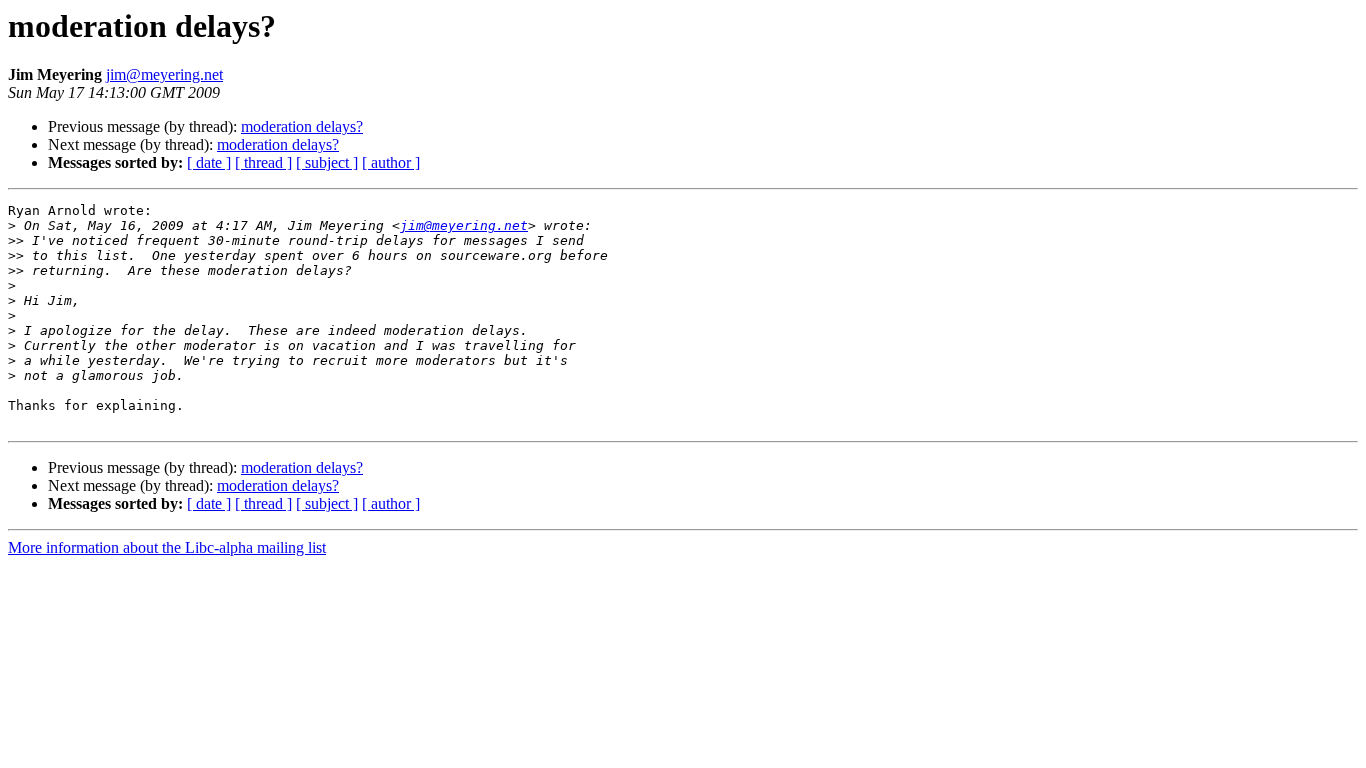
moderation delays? (302, 126)
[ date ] (209, 162)
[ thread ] (263, 162)
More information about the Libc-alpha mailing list (167, 547)
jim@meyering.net (164, 74)
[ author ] (391, 162)
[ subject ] (327, 162)
